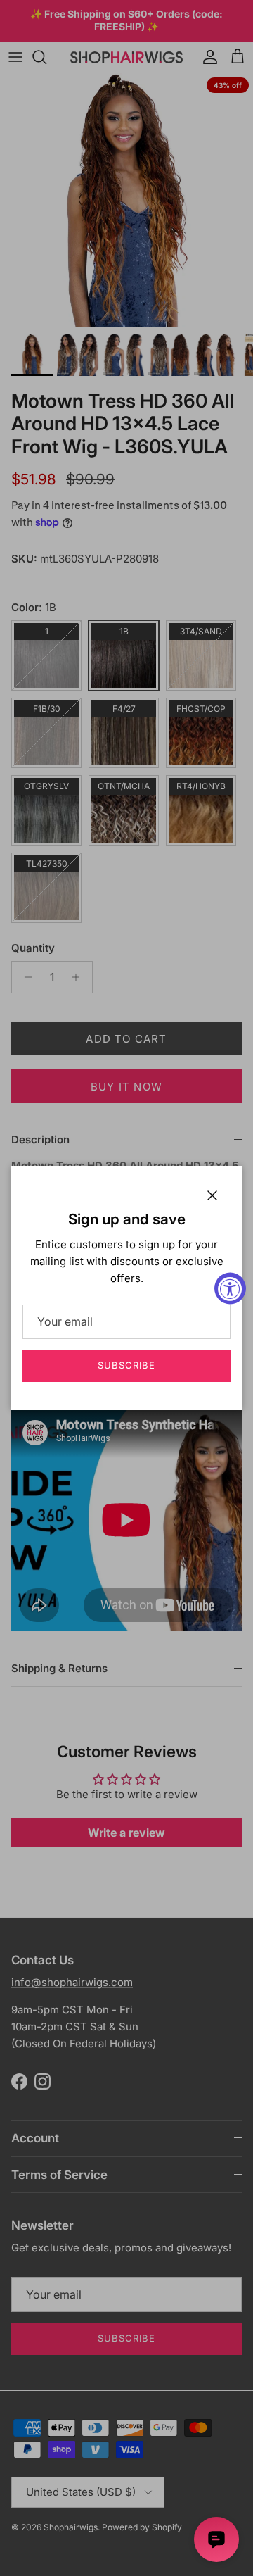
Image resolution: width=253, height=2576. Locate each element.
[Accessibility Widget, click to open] (230, 1288)
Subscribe (126, 1365)
